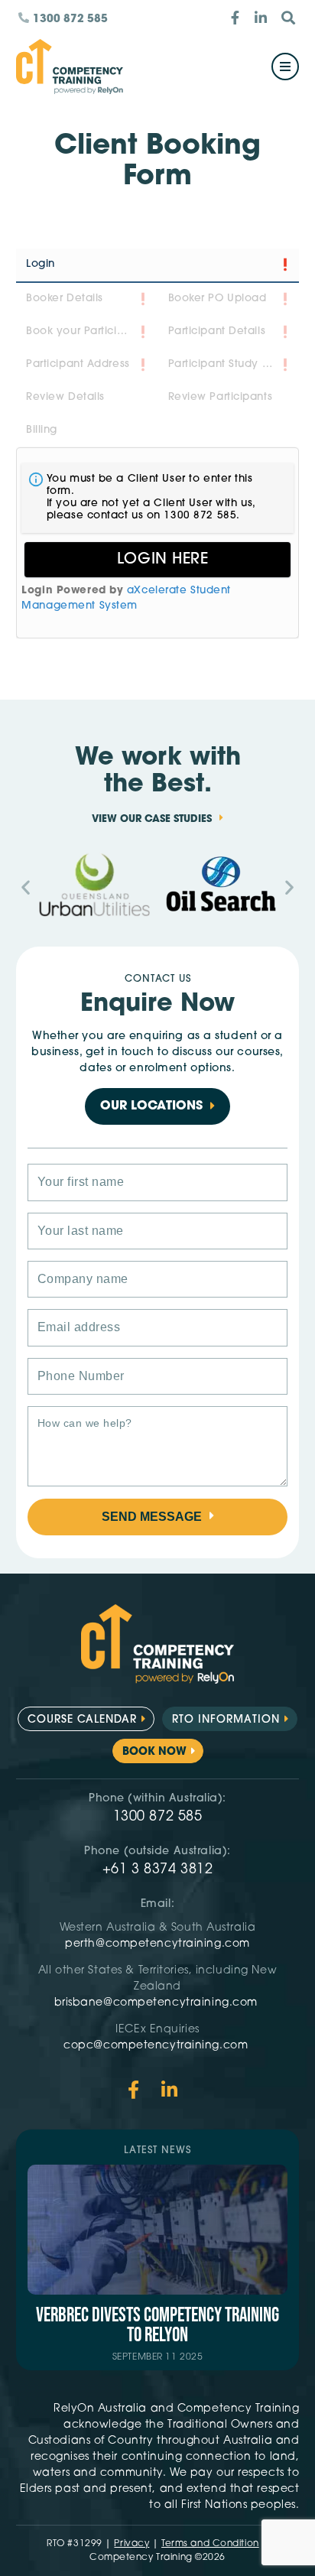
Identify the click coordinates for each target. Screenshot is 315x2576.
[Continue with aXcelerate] (157, 560)
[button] (26, 887)
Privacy (132, 2544)
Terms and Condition (210, 2544)
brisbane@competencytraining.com (158, 2003)
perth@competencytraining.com (157, 1944)
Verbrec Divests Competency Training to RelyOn (157, 2326)
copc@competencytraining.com (157, 2046)
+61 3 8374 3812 (157, 1870)
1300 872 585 (158, 1817)
